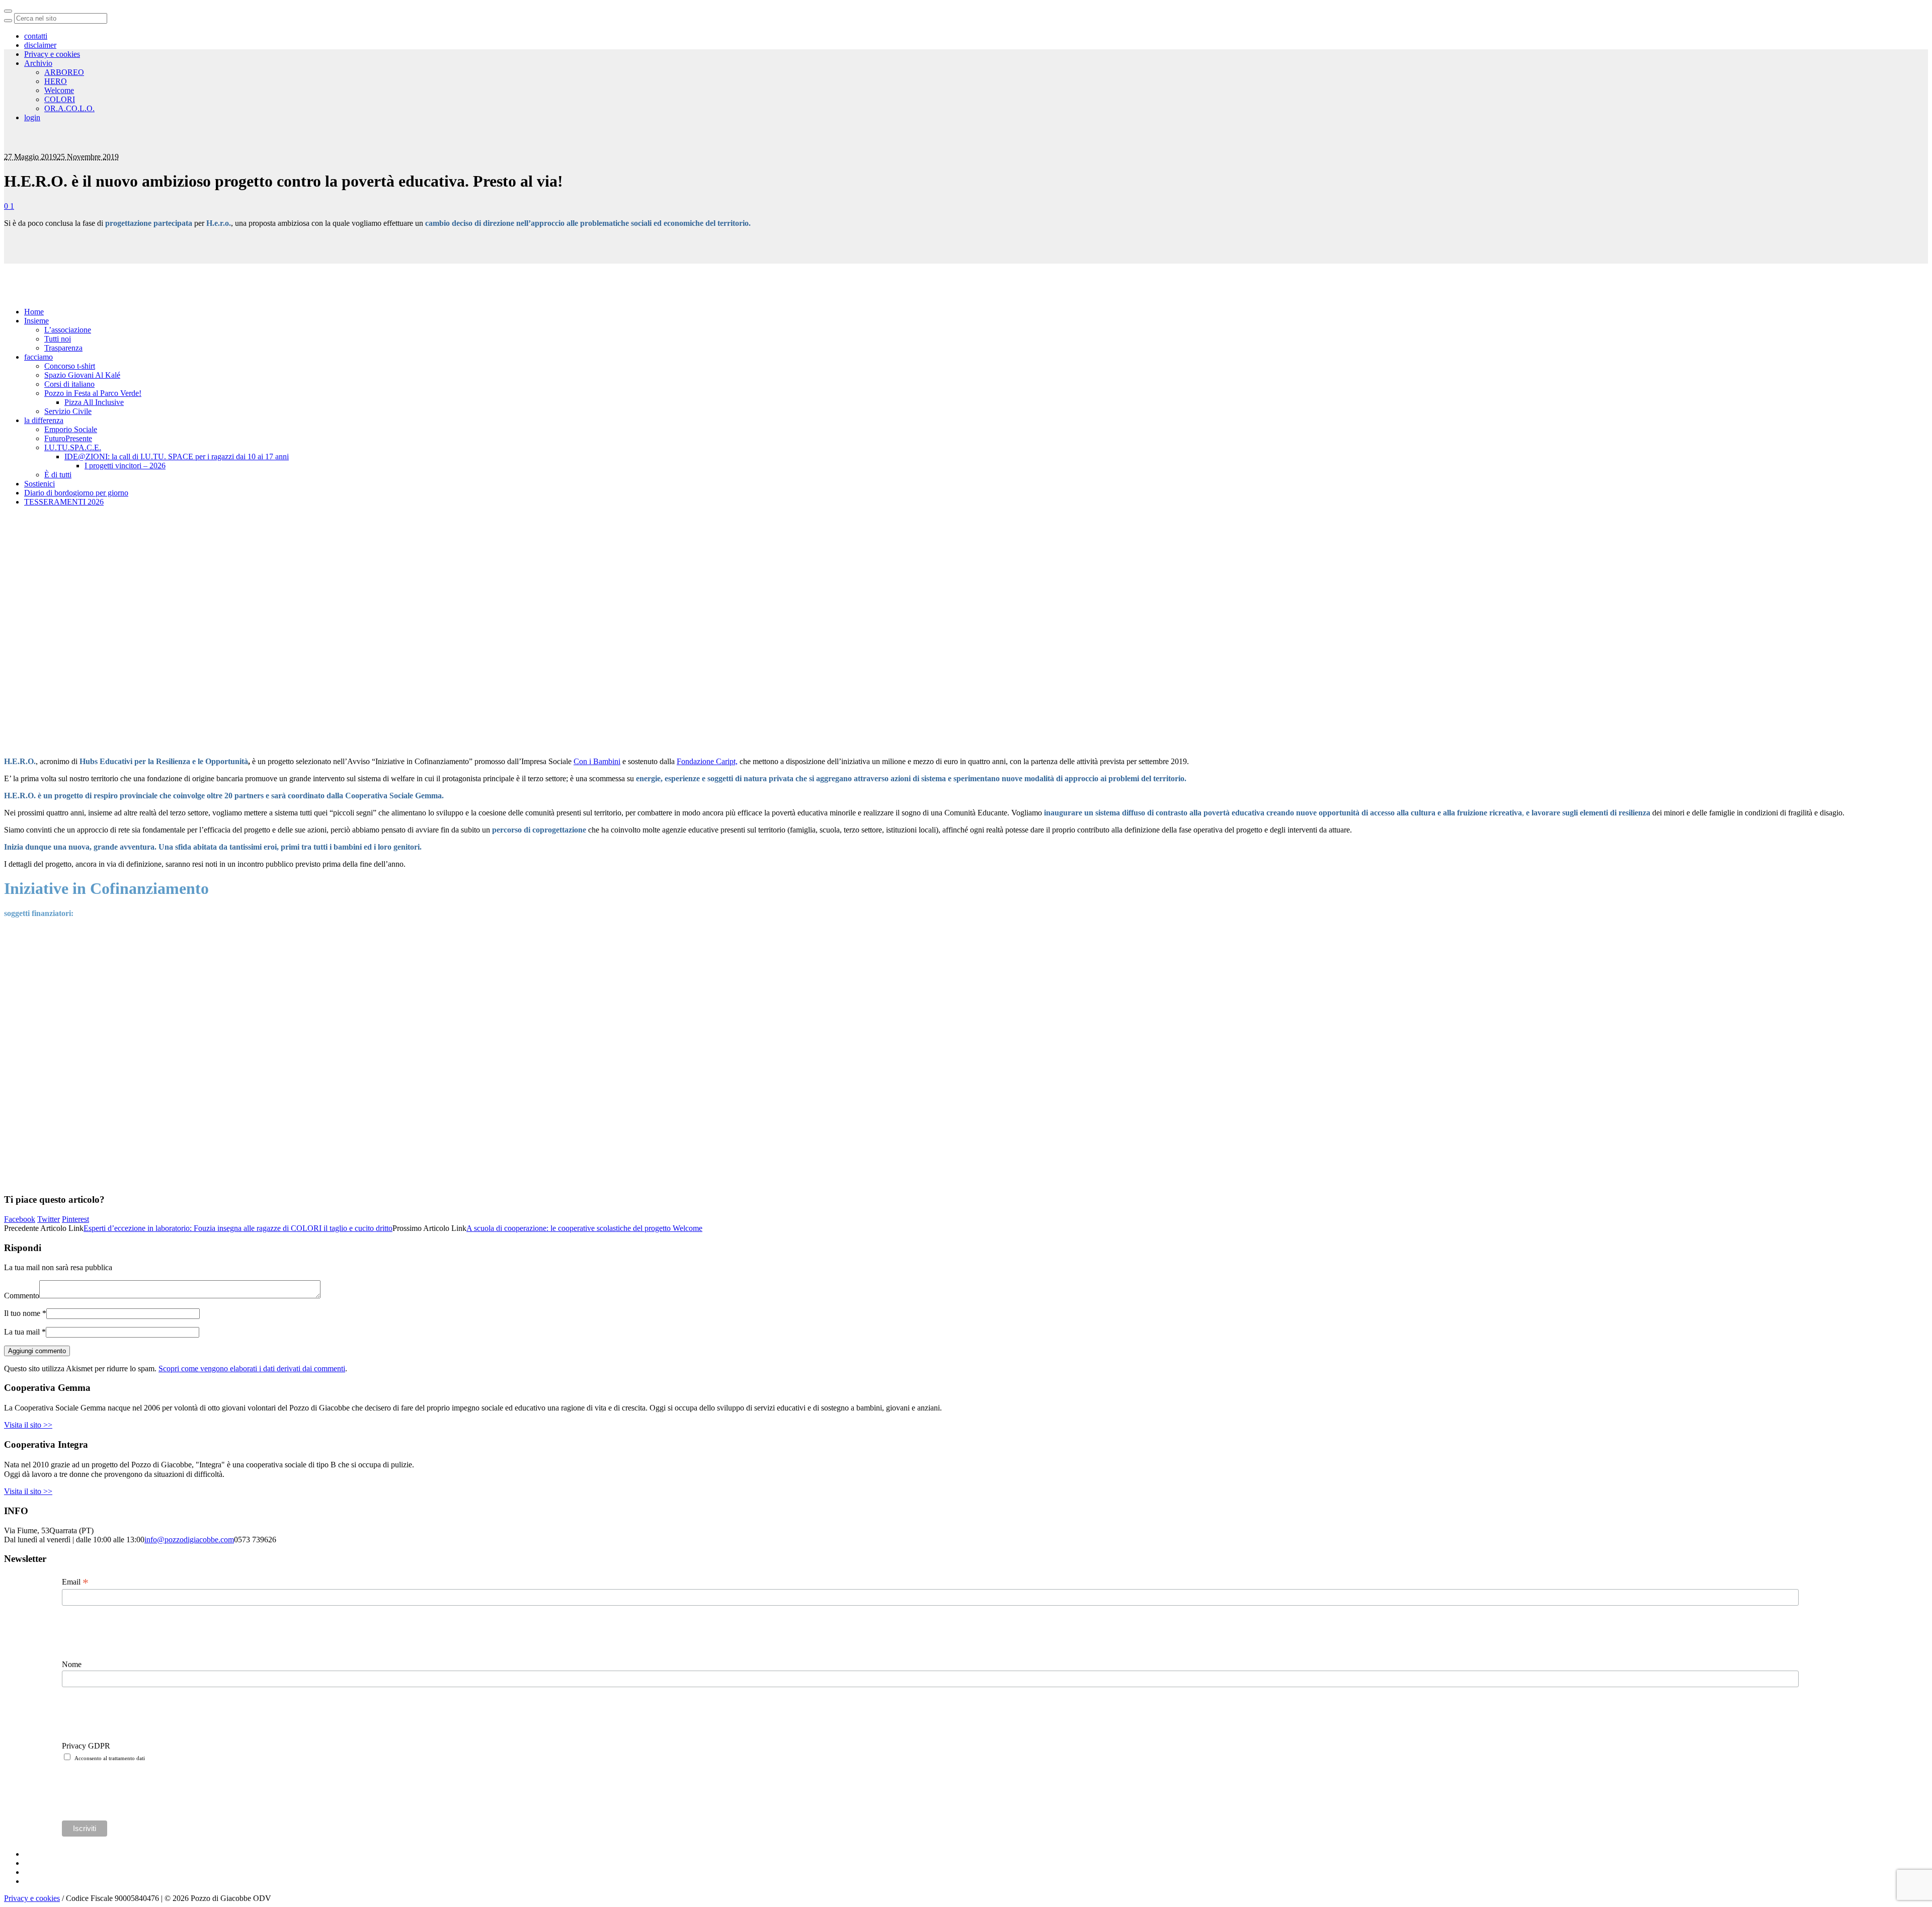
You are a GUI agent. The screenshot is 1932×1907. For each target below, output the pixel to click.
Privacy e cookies (32, 1898)
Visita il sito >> (28, 1425)
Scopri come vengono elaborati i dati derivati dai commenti (252, 1369)
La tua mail (25, 1332)
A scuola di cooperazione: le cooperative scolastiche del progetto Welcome (584, 1228)
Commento (22, 1296)
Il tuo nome (25, 1313)
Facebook (20, 1219)
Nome (72, 1664)
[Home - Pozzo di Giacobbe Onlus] (75, 116)
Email (75, 1582)
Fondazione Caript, (707, 761)
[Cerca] (8, 21)
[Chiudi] (8, 11)
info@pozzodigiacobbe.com (189, 1540)
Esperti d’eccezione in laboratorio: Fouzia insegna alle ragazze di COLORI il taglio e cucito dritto (238, 1228)
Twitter (49, 1219)
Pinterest (75, 1219)
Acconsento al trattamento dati (110, 1758)
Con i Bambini (597, 761)
